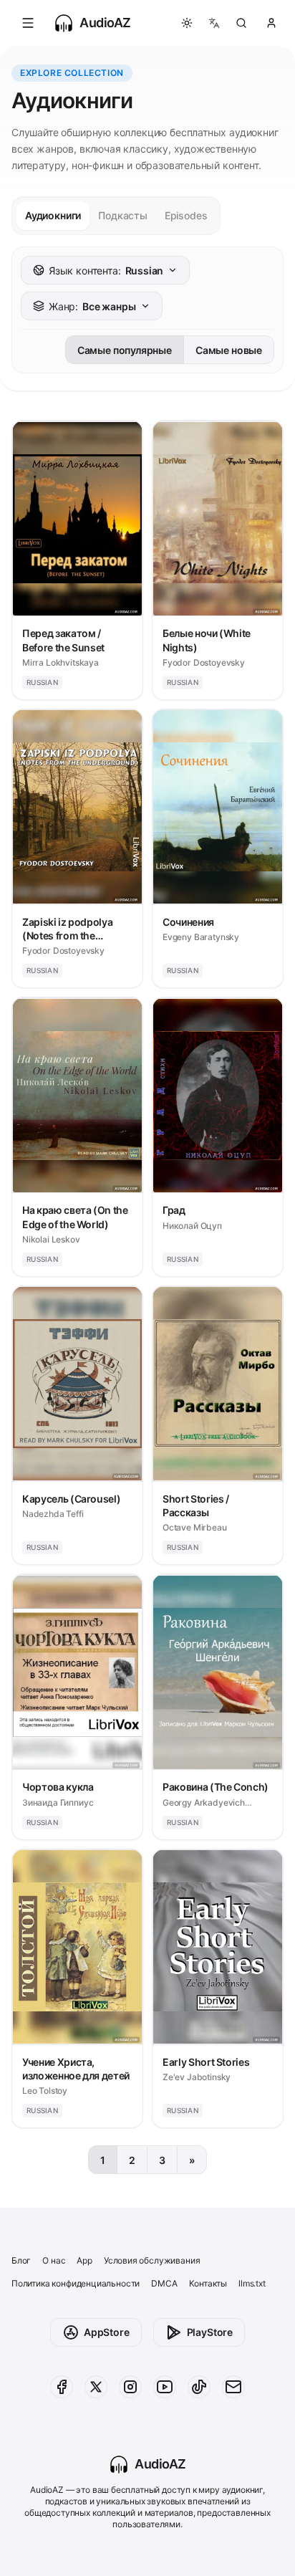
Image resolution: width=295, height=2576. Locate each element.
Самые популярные (125, 350)
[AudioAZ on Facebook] (62, 2387)
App (84, 2260)
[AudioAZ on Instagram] (130, 2387)
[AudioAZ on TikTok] (199, 2387)
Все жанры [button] (92, 306)
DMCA (164, 2283)
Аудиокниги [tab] (53, 215)
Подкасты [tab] (123, 215)
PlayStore (210, 2332)
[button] (28, 23)
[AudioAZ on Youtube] (165, 2387)
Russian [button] (106, 270)
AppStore (107, 2332)
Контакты (208, 2283)
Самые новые (229, 350)
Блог (21, 2260)
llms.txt (252, 2283)
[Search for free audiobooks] (241, 23)
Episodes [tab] (186, 215)
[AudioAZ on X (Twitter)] (96, 2387)
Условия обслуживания (152, 2260)
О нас (54, 2260)
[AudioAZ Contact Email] (233, 2387)
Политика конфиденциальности (76, 2283)
